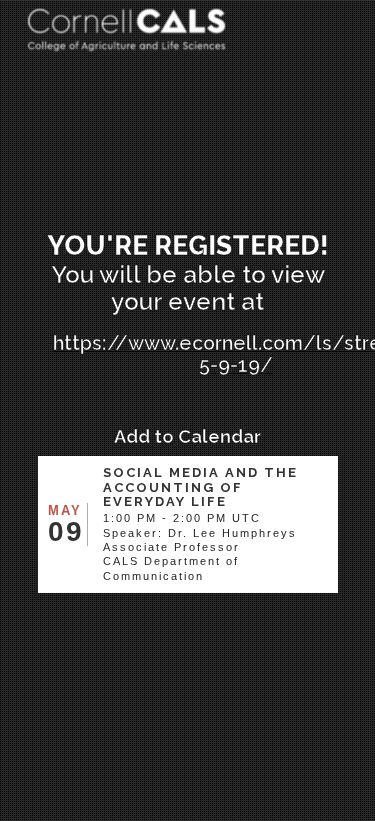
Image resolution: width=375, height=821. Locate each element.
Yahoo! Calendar (192, 610)
